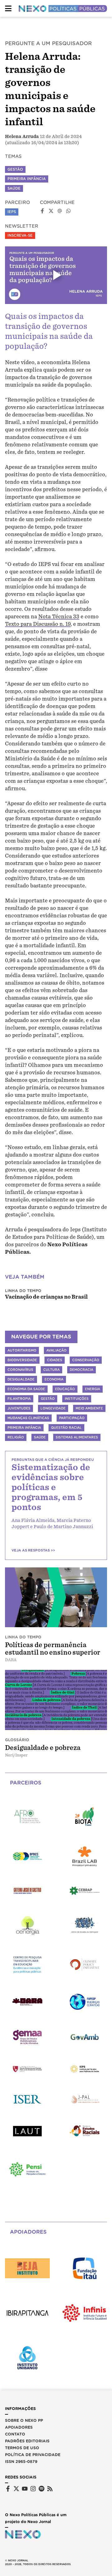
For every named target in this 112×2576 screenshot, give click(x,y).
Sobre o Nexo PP (24, 2420)
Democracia (82, 1370)
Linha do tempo (23, 1291)
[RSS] (50, 2489)
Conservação (86, 1360)
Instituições (77, 1399)
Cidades (55, 1360)
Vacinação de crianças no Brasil (46, 1297)
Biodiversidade (22, 1360)
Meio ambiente (89, 1408)
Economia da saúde (26, 1389)
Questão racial (66, 1428)
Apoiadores (19, 2427)
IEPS (12, 212)
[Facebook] (8, 2489)
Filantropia (19, 1399)
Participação (72, 1418)
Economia (54, 1379)
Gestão (15, 169)
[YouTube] (25, 2489)
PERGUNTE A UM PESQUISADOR (48, 43)
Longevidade (53, 1408)
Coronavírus (20, 1370)
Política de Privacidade (33, 2455)
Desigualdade (21, 1379)
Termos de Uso (22, 2448)
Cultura (51, 1370)
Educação (65, 1389)
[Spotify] (42, 2489)
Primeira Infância (27, 179)
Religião (16, 1437)
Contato (15, 2434)
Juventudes (19, 1408)
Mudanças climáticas (28, 1418)
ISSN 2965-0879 (21, 2462)
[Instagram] (33, 2489)
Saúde (14, 188)
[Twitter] (16, 2489)
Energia (93, 1389)
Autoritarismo (22, 1350)
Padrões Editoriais (27, 2441)
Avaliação (56, 1350)
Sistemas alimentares (77, 1437)
